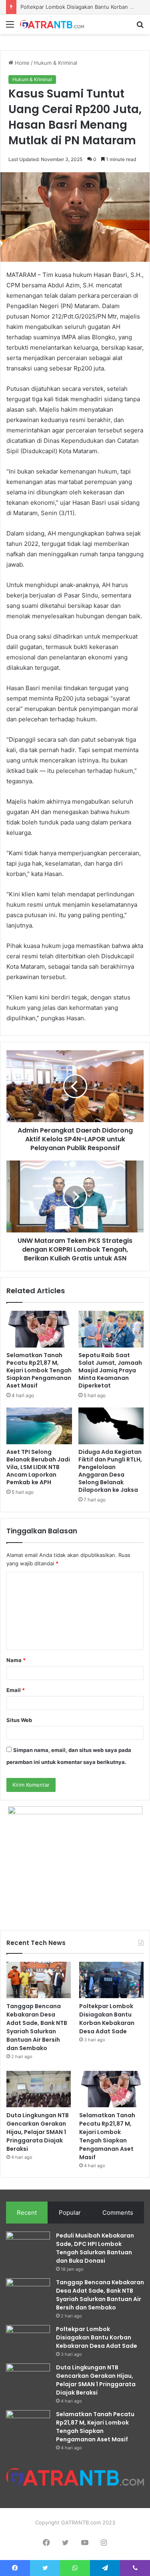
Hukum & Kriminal (56, 63)
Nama (16, 1660)
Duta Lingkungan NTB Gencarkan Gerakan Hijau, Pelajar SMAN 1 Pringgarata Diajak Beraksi (38, 2132)
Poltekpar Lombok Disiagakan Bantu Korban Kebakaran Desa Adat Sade (107, 2019)
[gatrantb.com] (52, 24)
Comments (118, 2213)
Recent (27, 2213)
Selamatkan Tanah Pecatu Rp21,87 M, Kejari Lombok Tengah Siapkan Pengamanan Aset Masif (39, 1370)
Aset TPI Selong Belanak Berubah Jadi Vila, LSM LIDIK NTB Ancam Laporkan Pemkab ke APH (38, 1467)
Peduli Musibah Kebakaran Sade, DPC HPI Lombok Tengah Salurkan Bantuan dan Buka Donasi (95, 2248)
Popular (70, 2213)
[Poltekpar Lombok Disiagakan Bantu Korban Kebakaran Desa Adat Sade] (111, 1980)
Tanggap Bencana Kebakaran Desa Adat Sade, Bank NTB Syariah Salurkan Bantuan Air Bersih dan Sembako (37, 2027)
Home (21, 63)
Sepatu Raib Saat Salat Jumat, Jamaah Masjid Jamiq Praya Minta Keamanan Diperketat (110, 1370)
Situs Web (19, 1720)
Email (16, 1690)
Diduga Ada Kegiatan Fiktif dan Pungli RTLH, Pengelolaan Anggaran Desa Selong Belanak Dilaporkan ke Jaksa (110, 1471)
